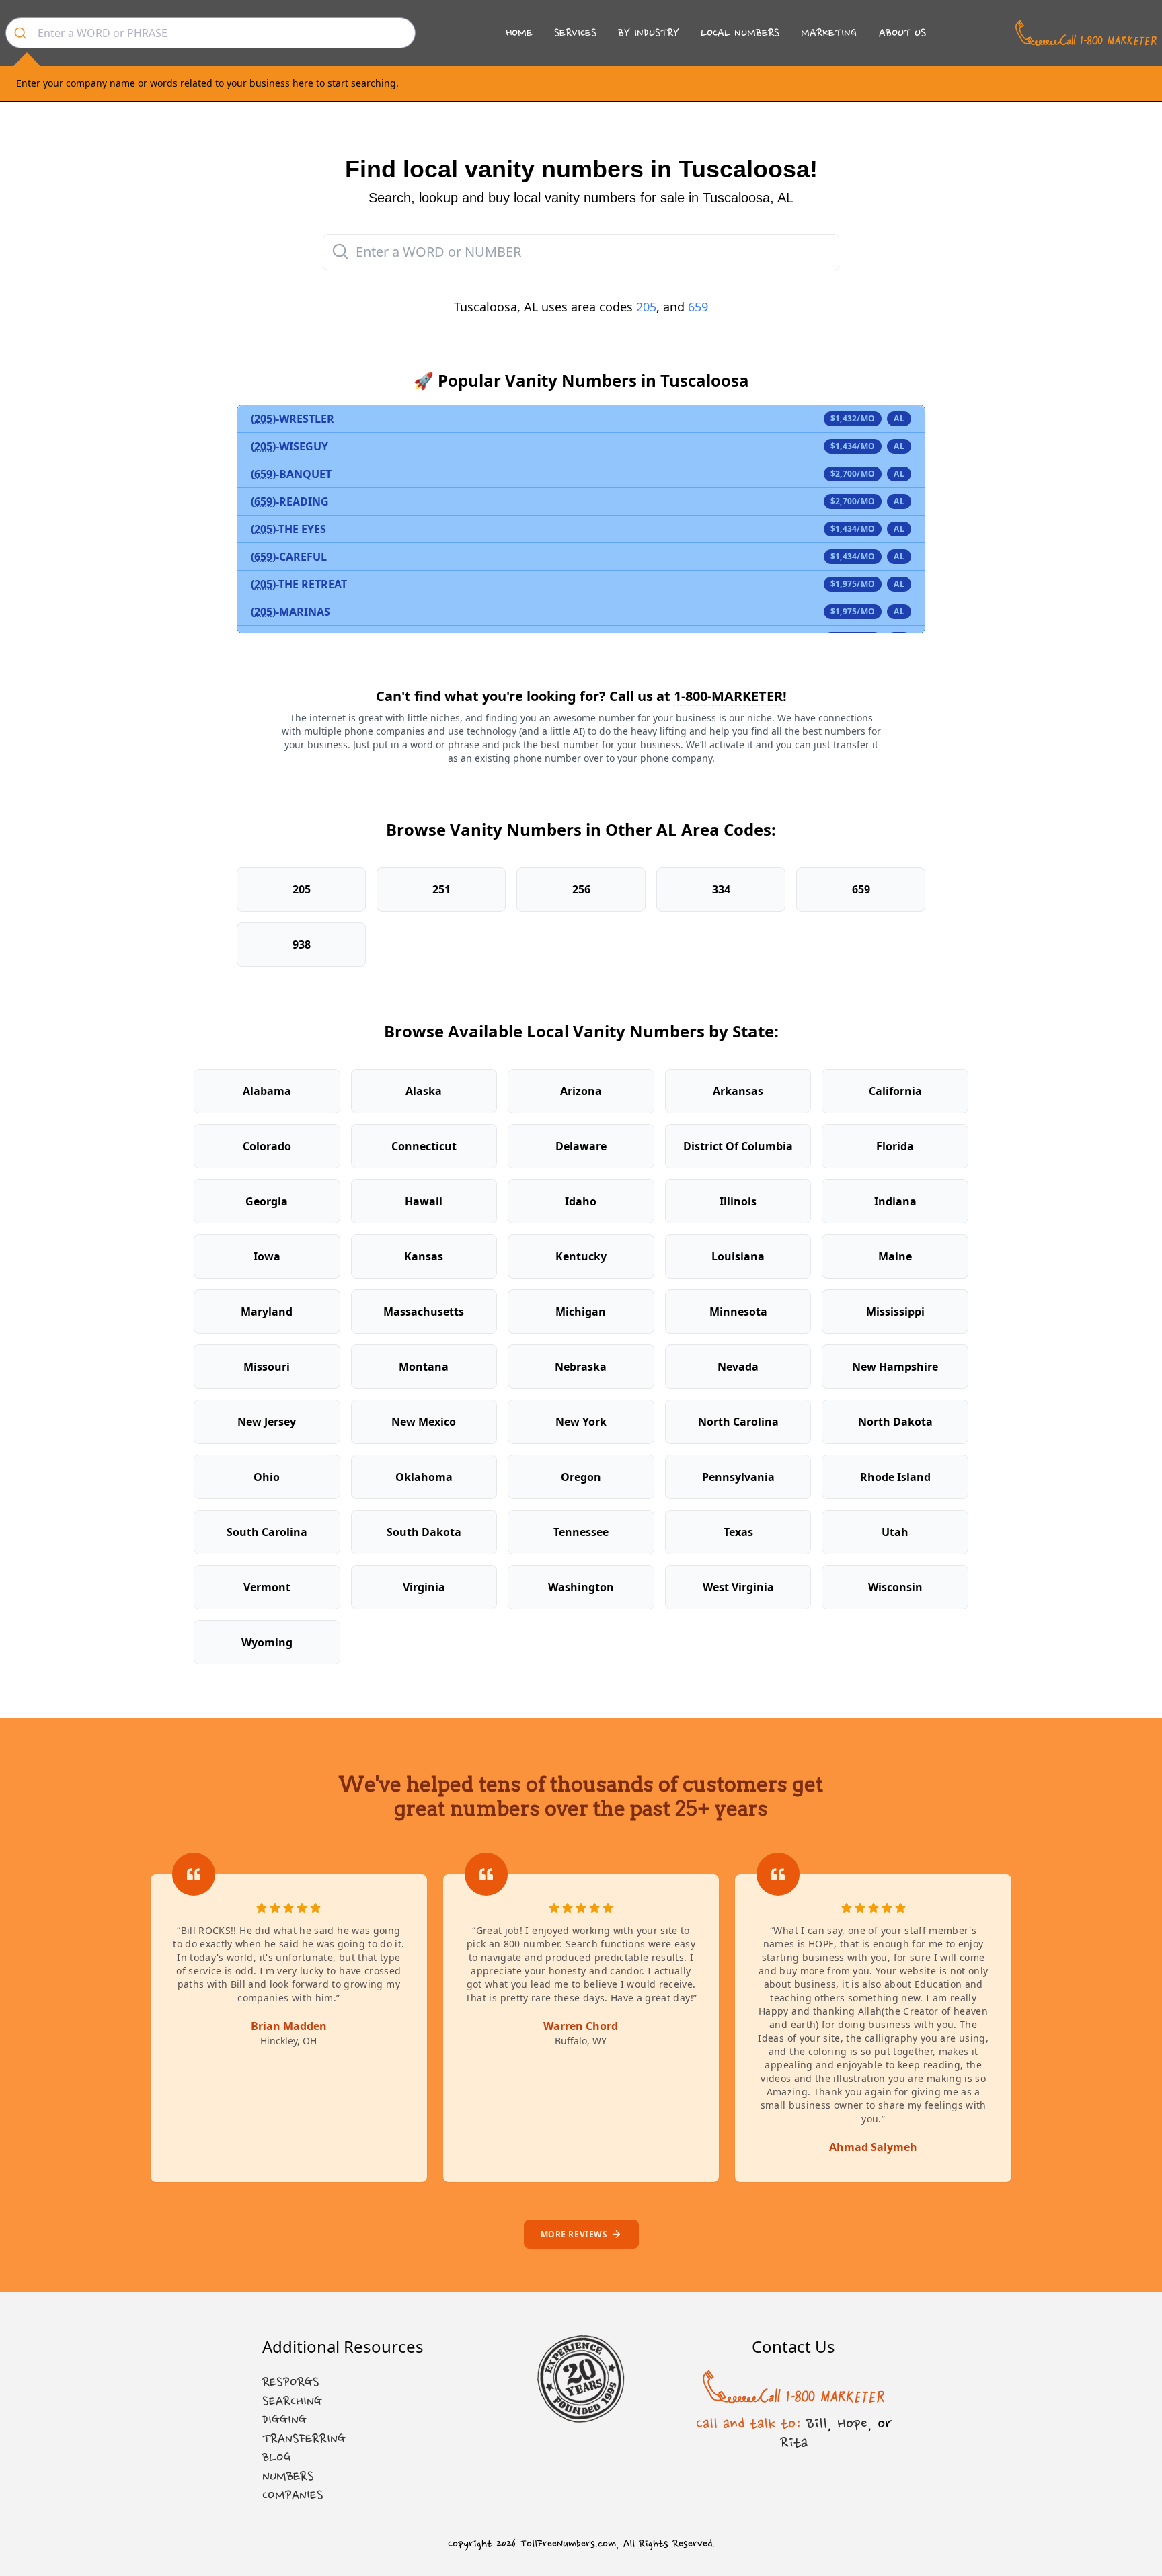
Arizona (581, 1091)
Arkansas (738, 1091)
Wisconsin (895, 1587)
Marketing (829, 33)
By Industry (649, 33)
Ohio (267, 1477)
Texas (738, 1532)
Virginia (424, 1587)
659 (698, 307)
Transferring (304, 2439)
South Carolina (267, 1532)
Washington (581, 1587)
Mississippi (895, 1312)
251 (441, 889)
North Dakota (895, 1422)
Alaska (424, 1091)
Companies (293, 2495)
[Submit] (22, 33)
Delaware (581, 1146)
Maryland (267, 1312)
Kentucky (581, 1256)
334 (721, 889)
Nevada (738, 1367)
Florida (895, 1146)
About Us (902, 33)
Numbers (288, 2477)
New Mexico (424, 1422)
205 (646, 307)
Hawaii (424, 1201)
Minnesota (738, 1312)
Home (519, 33)
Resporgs (291, 2382)
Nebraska (581, 1367)
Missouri (267, 1367)
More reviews (574, 2234)
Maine (895, 1256)
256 (581, 889)
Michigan (581, 1312)
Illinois (738, 1201)
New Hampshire (895, 1367)
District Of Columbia (738, 1146)
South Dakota (424, 1532)
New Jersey (267, 1422)
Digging (284, 2420)
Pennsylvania (738, 1477)
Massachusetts (424, 1312)
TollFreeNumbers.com (568, 2544)
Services (575, 33)
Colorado (267, 1146)
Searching (292, 2401)
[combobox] (210, 33)
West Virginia (738, 1587)
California (895, 1091)
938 (302, 944)
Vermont (267, 1587)
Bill (817, 2423)
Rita (794, 2442)
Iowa (267, 1256)
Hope (852, 2423)
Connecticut (424, 1146)
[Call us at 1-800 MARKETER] (1086, 33)
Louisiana (738, 1256)
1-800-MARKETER (728, 696)
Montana (424, 1367)
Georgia (267, 1201)
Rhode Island (895, 1477)
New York (581, 1422)
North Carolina (738, 1422)
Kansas (424, 1256)
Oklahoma (424, 1477)
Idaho (581, 1201)
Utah (895, 1532)
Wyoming (267, 1642)
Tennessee (581, 1532)
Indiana (895, 1201)
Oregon (581, 1477)
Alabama (267, 1091)
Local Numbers (740, 33)
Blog (277, 2458)
